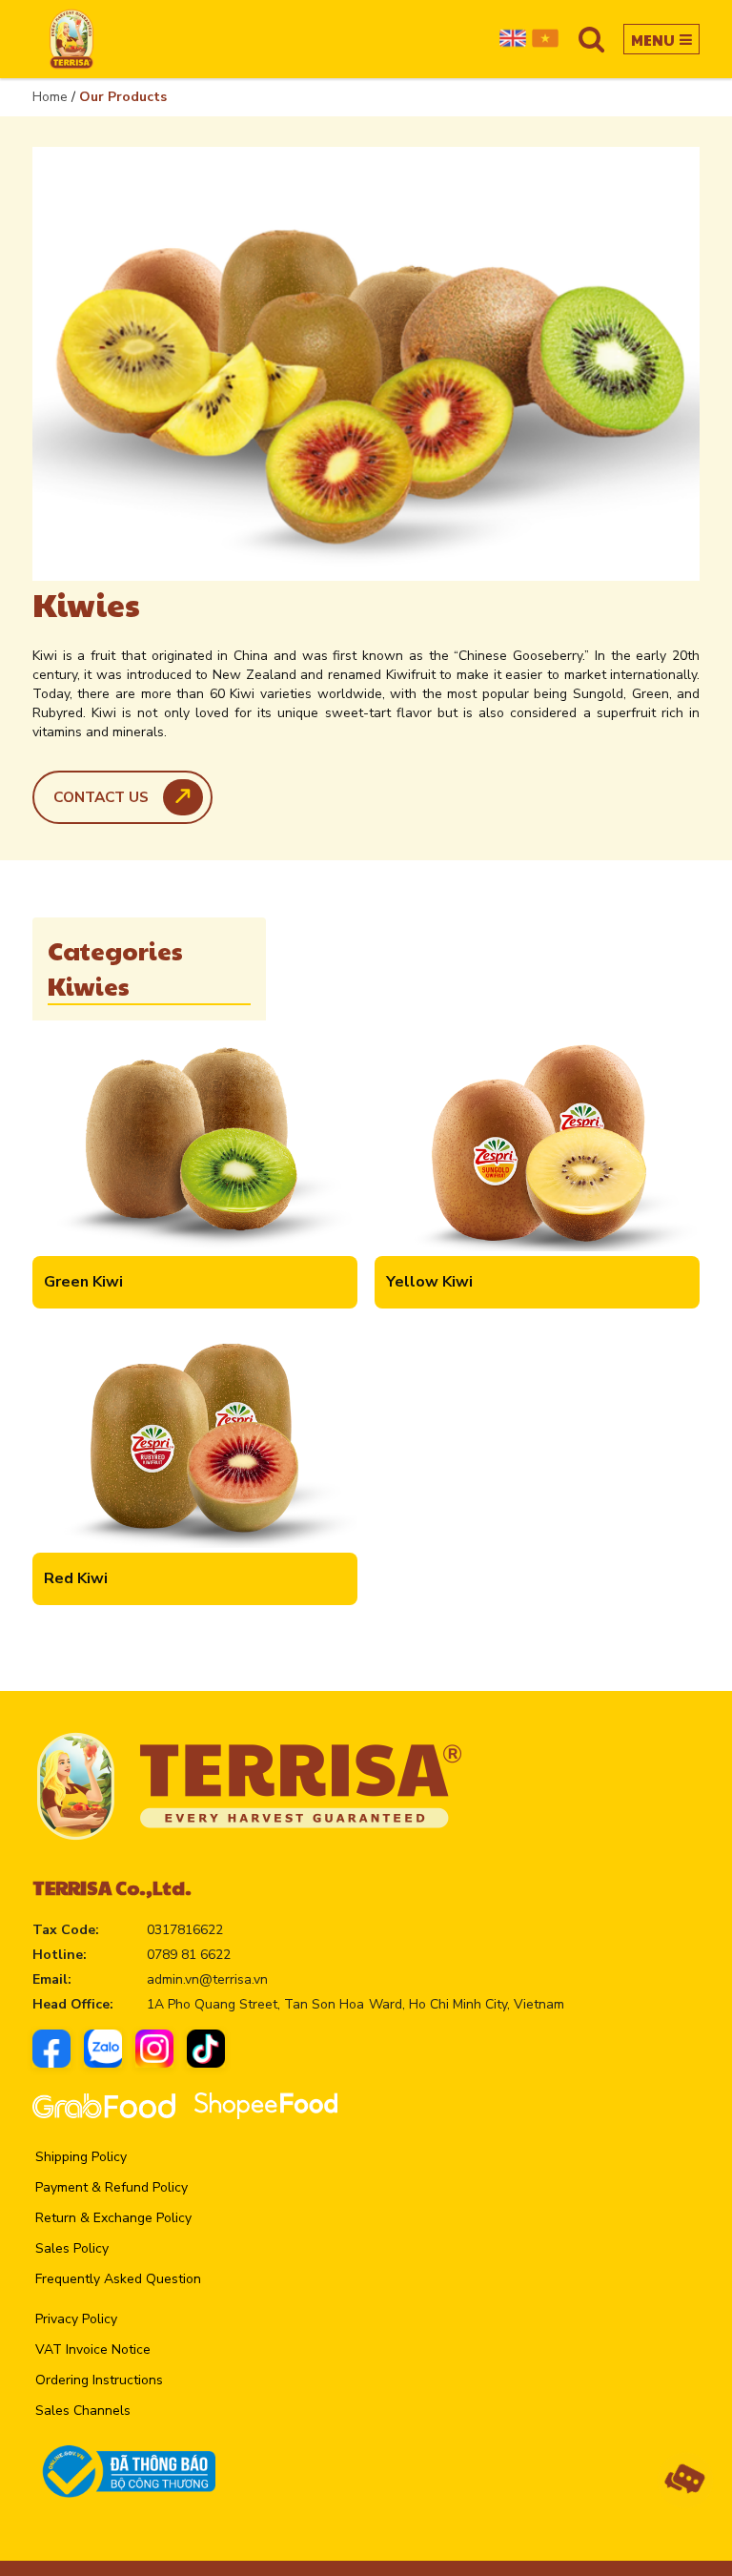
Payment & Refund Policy (112, 2187)
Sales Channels (83, 2411)
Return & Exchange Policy (113, 2218)
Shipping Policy (81, 2157)
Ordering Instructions (99, 2380)
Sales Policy (72, 2248)
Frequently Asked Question (118, 2279)
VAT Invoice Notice (93, 2349)
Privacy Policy (76, 2319)
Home (50, 97)
